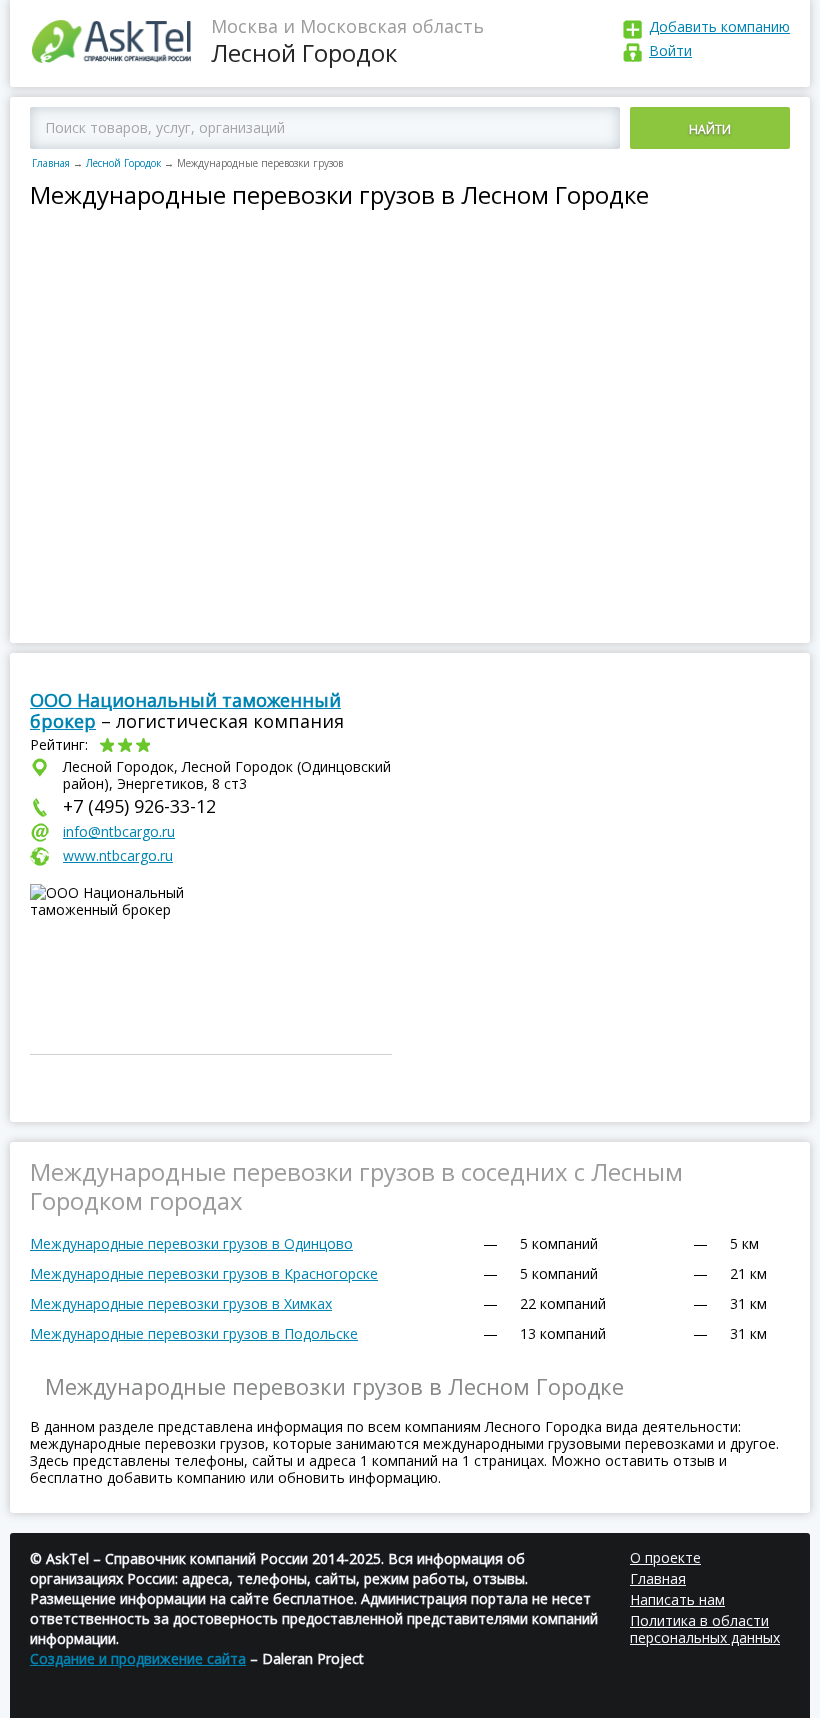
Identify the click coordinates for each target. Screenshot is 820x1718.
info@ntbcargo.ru (119, 831)
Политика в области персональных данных (705, 1629)
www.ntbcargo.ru (118, 855)
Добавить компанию (719, 26)
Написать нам (677, 1599)
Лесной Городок (123, 163)
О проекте (665, 1557)
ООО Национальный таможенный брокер (185, 710)
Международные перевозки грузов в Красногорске (204, 1273)
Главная (51, 163)
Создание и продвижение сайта (138, 1658)
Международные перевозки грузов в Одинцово (191, 1243)
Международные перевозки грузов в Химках (181, 1303)
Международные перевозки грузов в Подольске (194, 1333)
